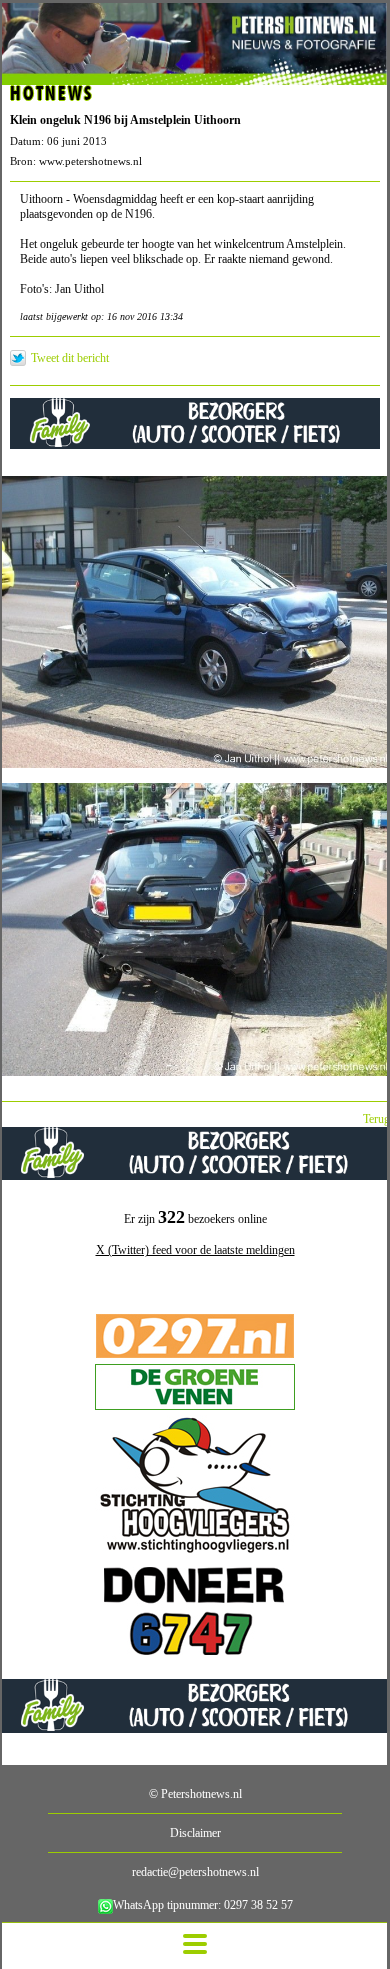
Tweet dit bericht (70, 358)
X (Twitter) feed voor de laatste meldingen (195, 1250)
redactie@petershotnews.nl (195, 1872)
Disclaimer (195, 1833)
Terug (376, 1119)
